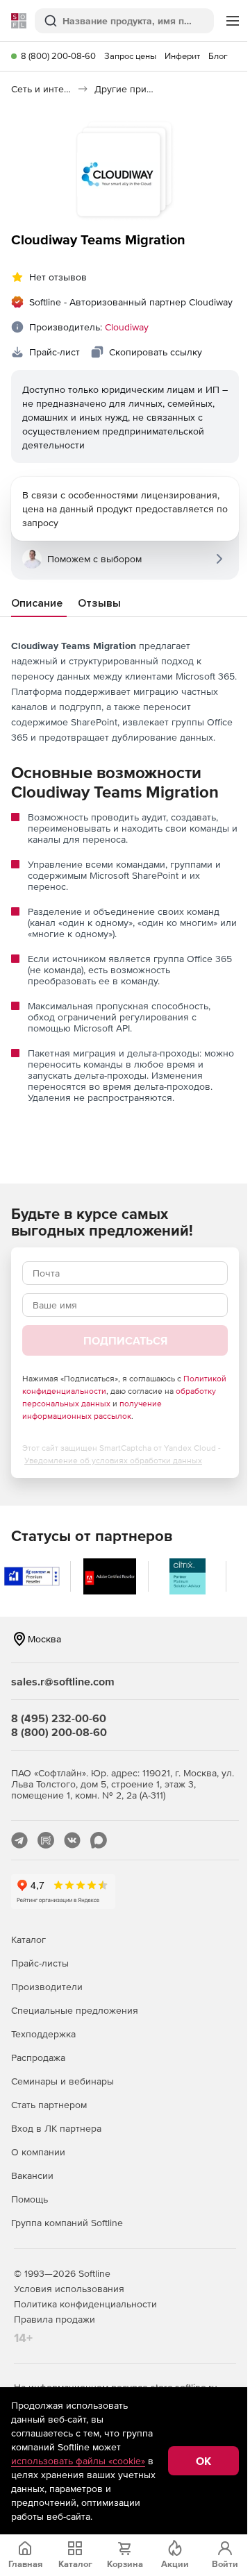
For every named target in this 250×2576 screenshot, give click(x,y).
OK (203, 2461)
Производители (47, 1987)
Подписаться (125, 1340)
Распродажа (38, 2057)
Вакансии (32, 2175)
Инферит (182, 56)
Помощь (30, 2199)
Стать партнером (49, 2105)
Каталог (28, 1939)
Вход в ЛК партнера (56, 2128)
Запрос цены (130, 56)
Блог (218, 56)
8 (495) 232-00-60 (59, 1718)
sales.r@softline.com (63, 1681)
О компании (38, 2152)
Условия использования (69, 2289)
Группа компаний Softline (67, 2223)
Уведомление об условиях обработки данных (113, 1460)
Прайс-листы (40, 1963)
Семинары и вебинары (62, 2081)
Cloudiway (127, 327)
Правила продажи (55, 2319)
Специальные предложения (75, 2010)
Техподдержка (43, 2034)
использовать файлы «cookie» (78, 2461)
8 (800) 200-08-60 (58, 56)
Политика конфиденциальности (85, 2304)
